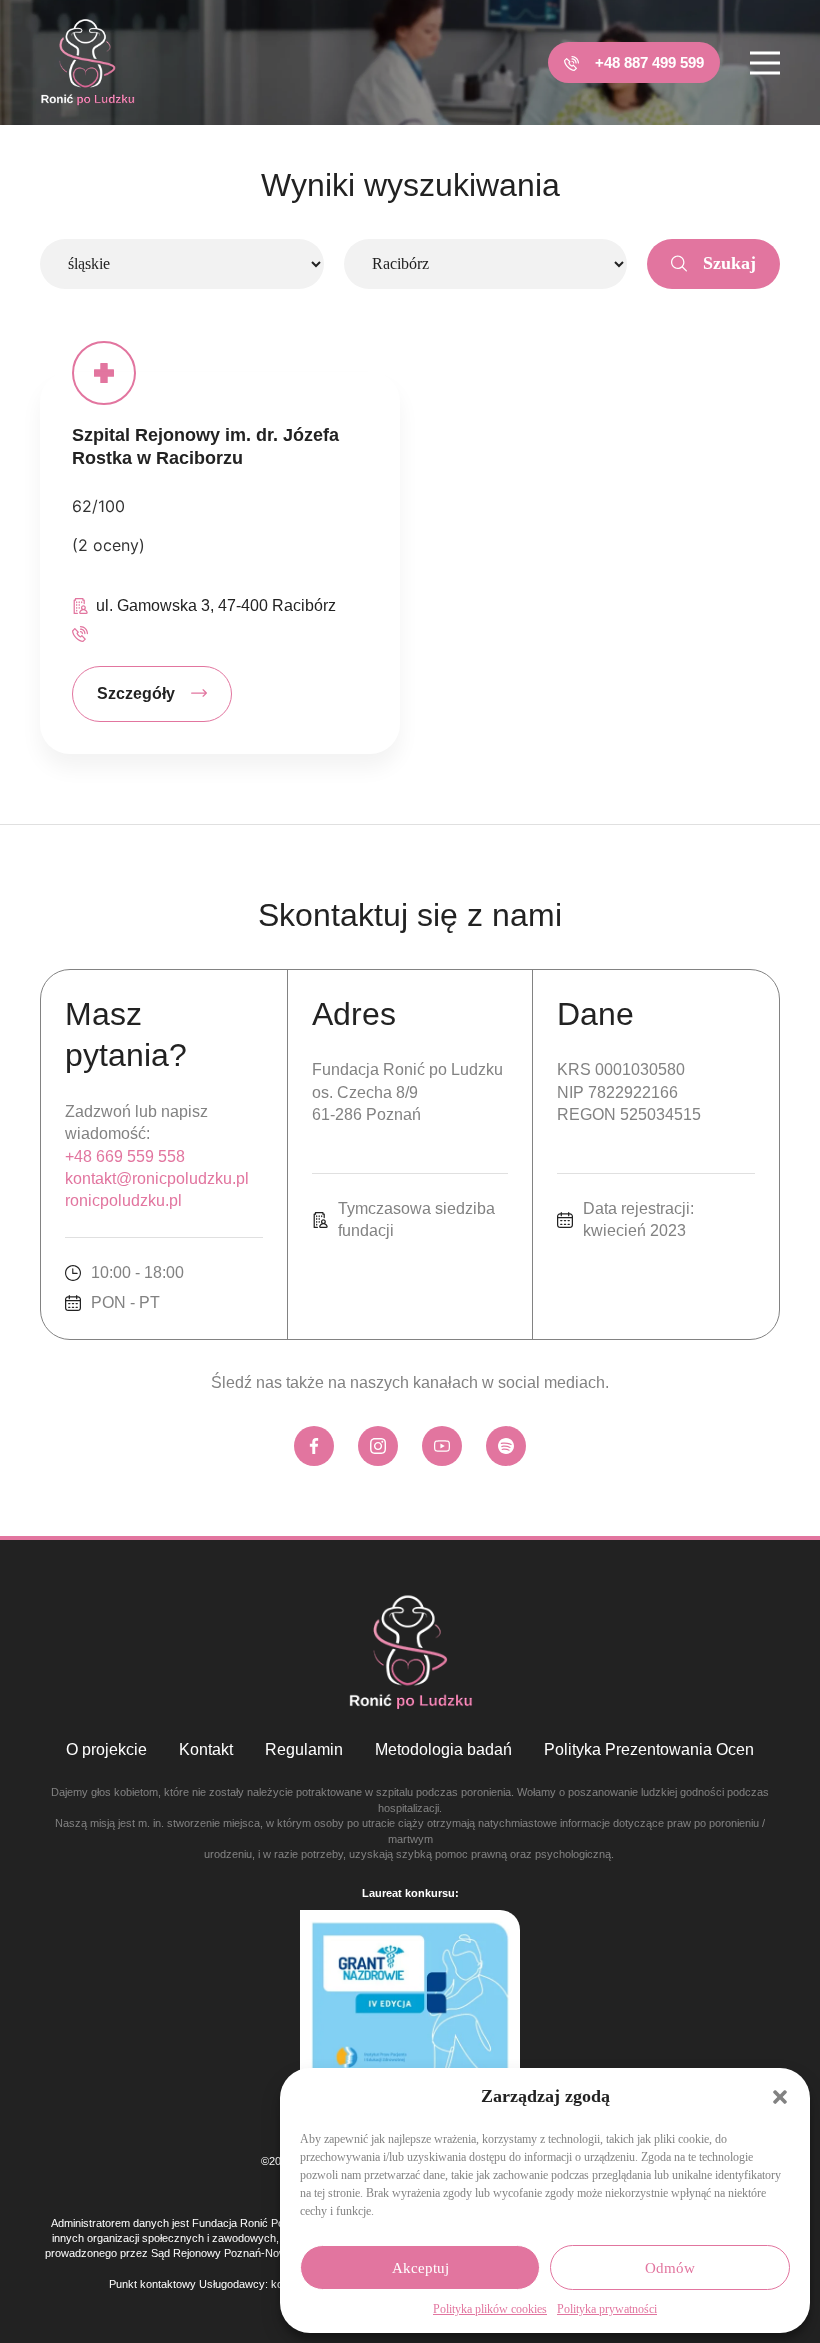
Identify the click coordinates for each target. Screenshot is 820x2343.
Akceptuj (420, 2268)
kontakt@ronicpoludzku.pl (157, 1178)
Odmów (670, 2268)
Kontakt (206, 1749)
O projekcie (106, 1749)
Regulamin (304, 1749)
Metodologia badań (443, 1749)
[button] (780, 2097)
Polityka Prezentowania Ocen (649, 1749)
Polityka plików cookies (490, 2309)
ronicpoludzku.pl (123, 1200)
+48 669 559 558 (125, 1156)
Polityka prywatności (607, 2309)
